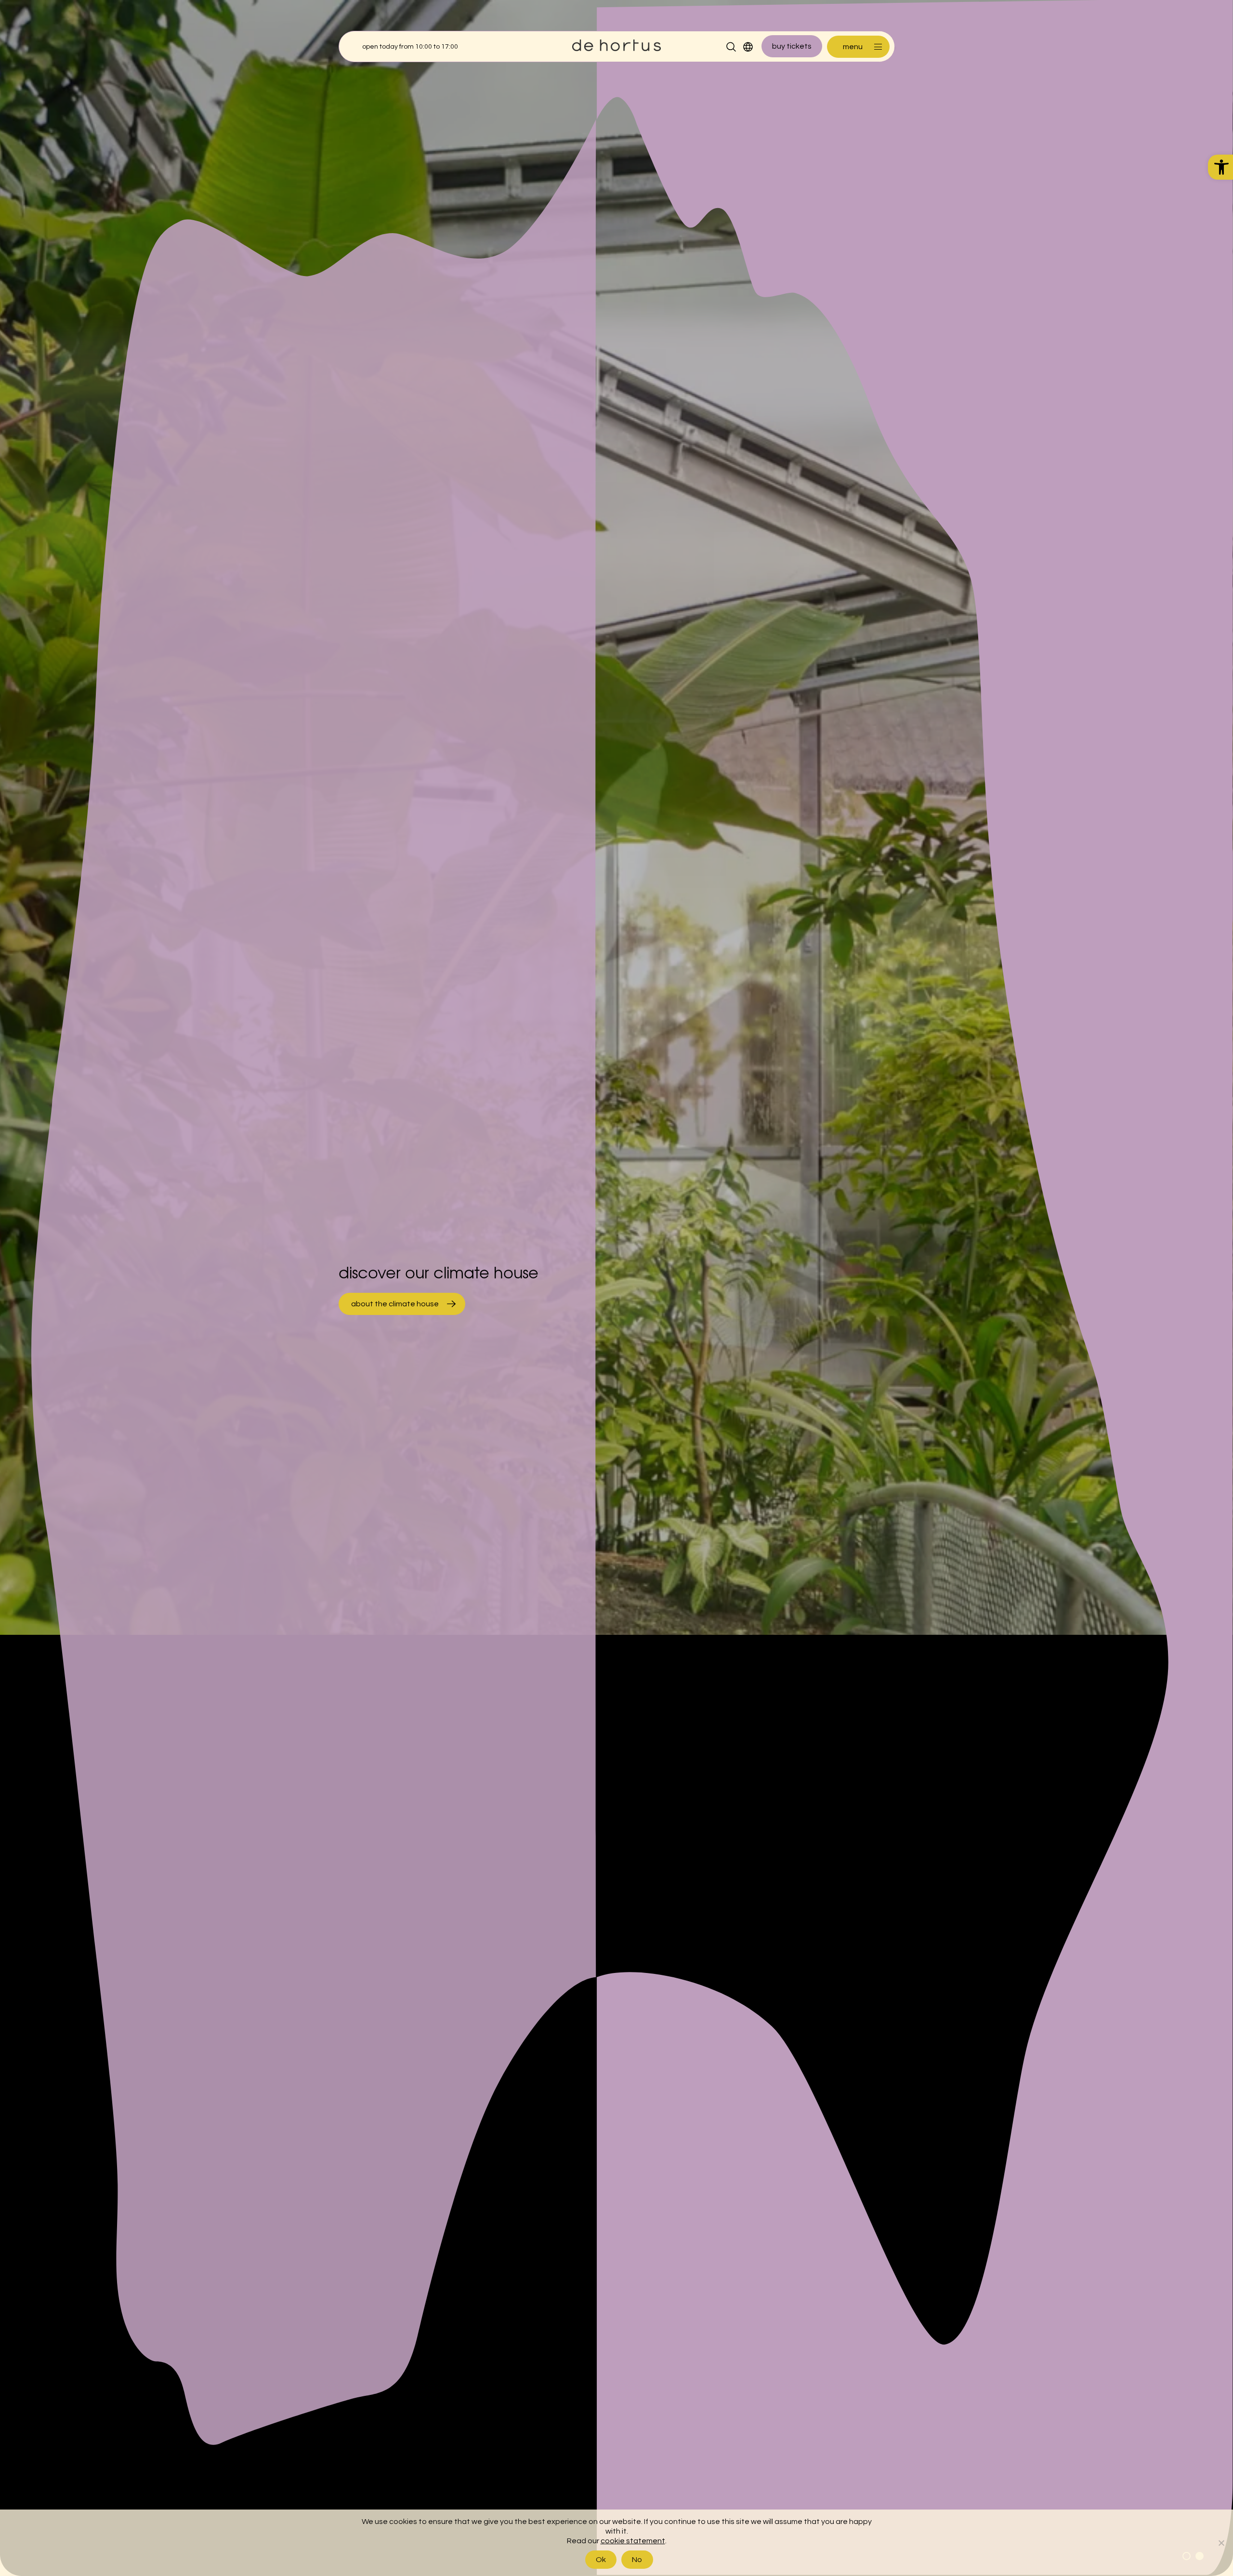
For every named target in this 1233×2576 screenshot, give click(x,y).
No (637, 2560)
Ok (601, 2560)
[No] (1221, 2543)
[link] (1220, 167)
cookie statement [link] (633, 2541)
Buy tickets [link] (792, 46)
